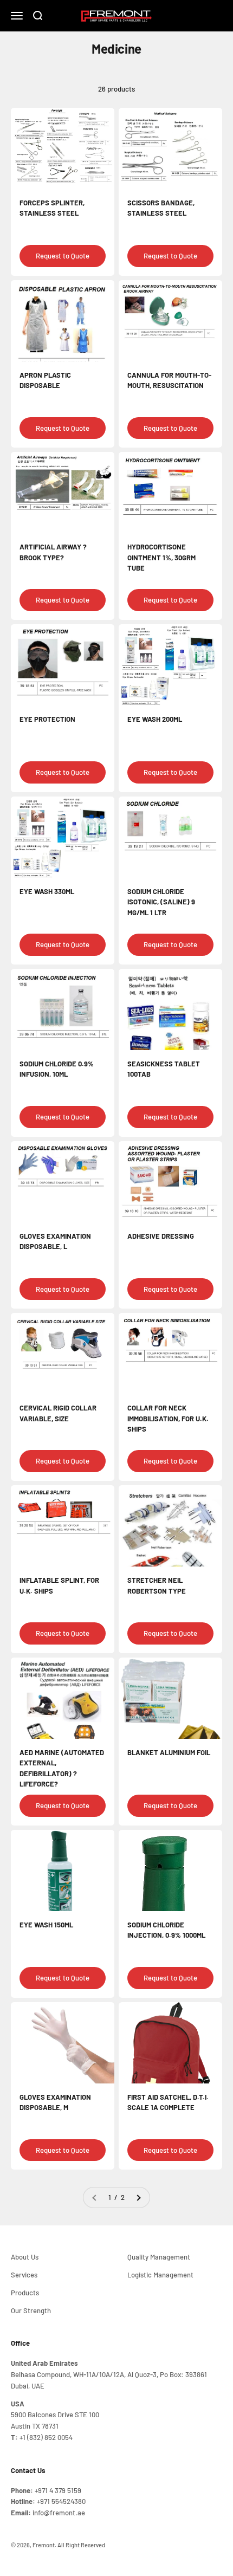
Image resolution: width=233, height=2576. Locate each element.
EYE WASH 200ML (155, 719)
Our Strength (31, 2310)
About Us (25, 2257)
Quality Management (159, 2257)
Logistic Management (160, 2275)
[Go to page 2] (138, 2198)
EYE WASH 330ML (47, 891)
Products (25, 2293)
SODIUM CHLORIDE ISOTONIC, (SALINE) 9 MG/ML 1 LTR (161, 902)
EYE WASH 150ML (46, 1925)
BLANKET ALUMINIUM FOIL (169, 1752)
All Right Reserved (81, 2545)
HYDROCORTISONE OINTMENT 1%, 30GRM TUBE (161, 557)
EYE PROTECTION (47, 719)
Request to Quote (63, 256)
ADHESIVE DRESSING (161, 1236)
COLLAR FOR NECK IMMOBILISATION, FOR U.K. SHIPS (168, 1418)
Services (24, 2275)
